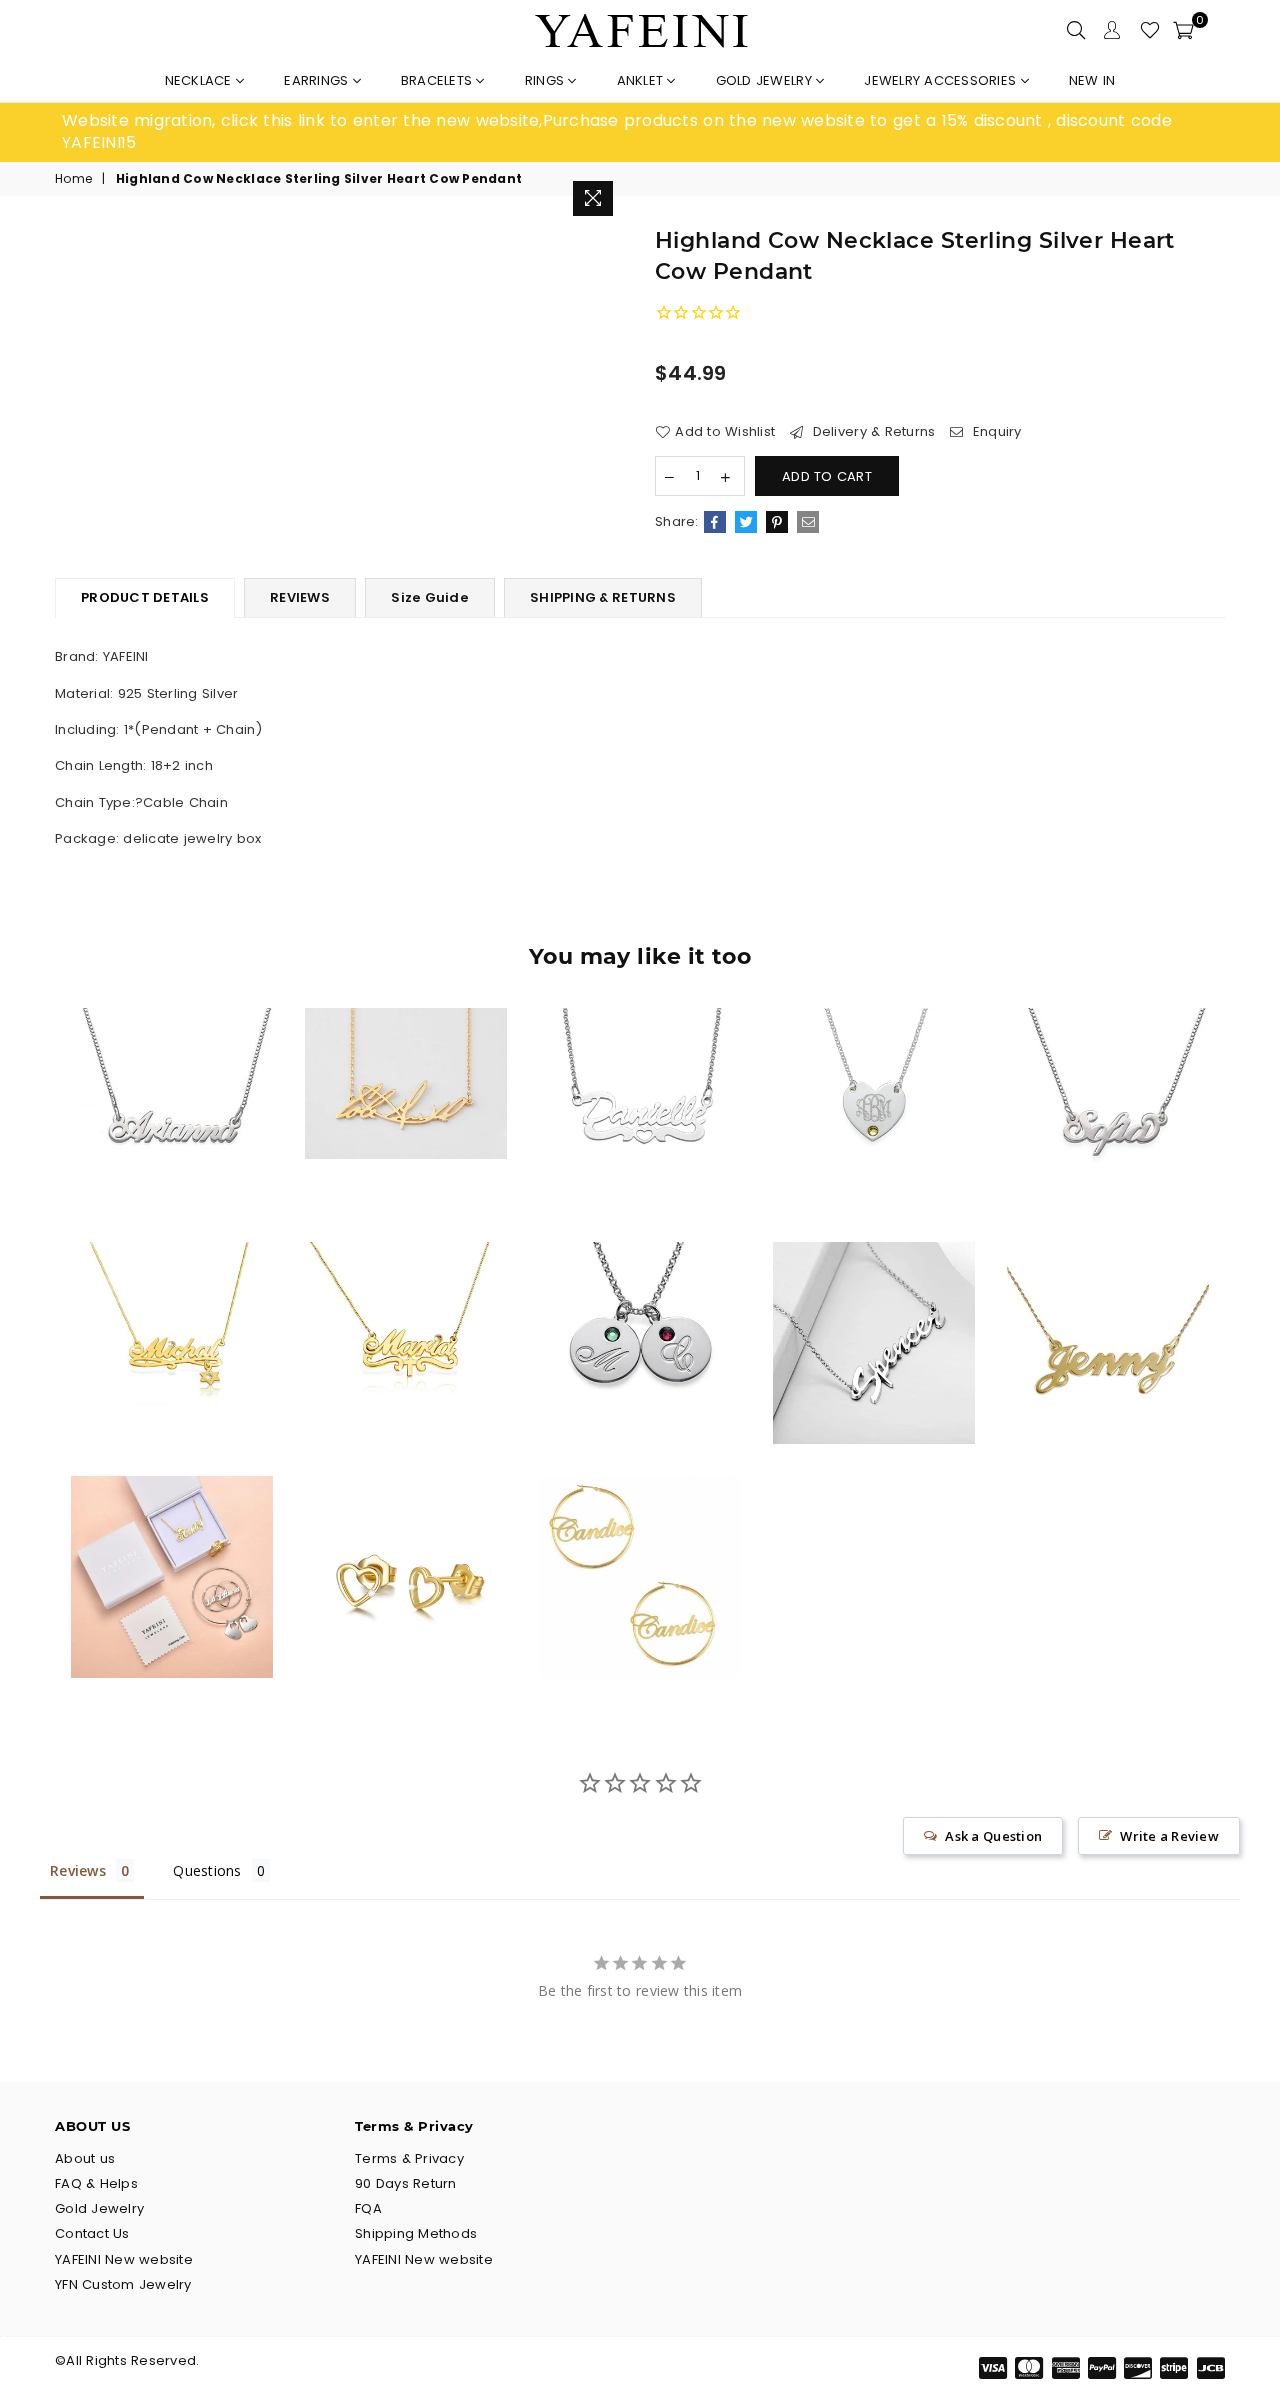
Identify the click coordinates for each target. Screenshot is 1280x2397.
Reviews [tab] (78, 1870)
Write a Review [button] (1169, 1836)
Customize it (193, 1193)
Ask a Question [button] (993, 1836)
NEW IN (1092, 80)
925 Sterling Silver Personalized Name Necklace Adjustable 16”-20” (1108, 1070)
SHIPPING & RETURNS (603, 597)
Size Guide (430, 597)
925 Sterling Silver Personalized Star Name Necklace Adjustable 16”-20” (172, 1304)
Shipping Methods (416, 2233)
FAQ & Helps (96, 2183)
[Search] (1076, 30)
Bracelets (439, 80)
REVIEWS (300, 597)
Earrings (318, 80)
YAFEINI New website (124, 2259)
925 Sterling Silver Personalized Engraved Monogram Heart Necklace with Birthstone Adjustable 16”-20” (873, 1070)
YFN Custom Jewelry (123, 2284)
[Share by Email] (808, 522)
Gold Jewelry (766, 80)
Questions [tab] (207, 1870)
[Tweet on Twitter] (746, 522)
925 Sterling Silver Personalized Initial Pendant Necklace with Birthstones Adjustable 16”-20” (640, 1304)
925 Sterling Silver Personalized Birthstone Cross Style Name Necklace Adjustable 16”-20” (406, 1304)
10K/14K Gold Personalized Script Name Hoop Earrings (640, 1537)
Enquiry (995, 432)
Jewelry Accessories (942, 80)
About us (85, 2158)
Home (73, 179)
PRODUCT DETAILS (145, 597)
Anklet (642, 80)
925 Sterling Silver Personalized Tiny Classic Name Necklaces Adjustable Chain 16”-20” (172, 1070)
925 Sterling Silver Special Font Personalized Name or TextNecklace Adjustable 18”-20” (874, 1304)
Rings (547, 80)
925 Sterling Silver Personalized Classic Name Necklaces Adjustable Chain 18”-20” (1107, 1304)
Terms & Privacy (409, 2158)
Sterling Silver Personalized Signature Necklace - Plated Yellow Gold (405, 1045)
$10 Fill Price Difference (172, 1538)
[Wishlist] (1150, 30)
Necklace (200, 80)
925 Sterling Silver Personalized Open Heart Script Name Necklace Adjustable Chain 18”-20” (640, 1070)
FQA (368, 2208)
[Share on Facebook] (715, 522)
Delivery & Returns (871, 432)
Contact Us (92, 2233)
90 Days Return (406, 2183)
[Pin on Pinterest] (777, 522)
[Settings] (1112, 30)
